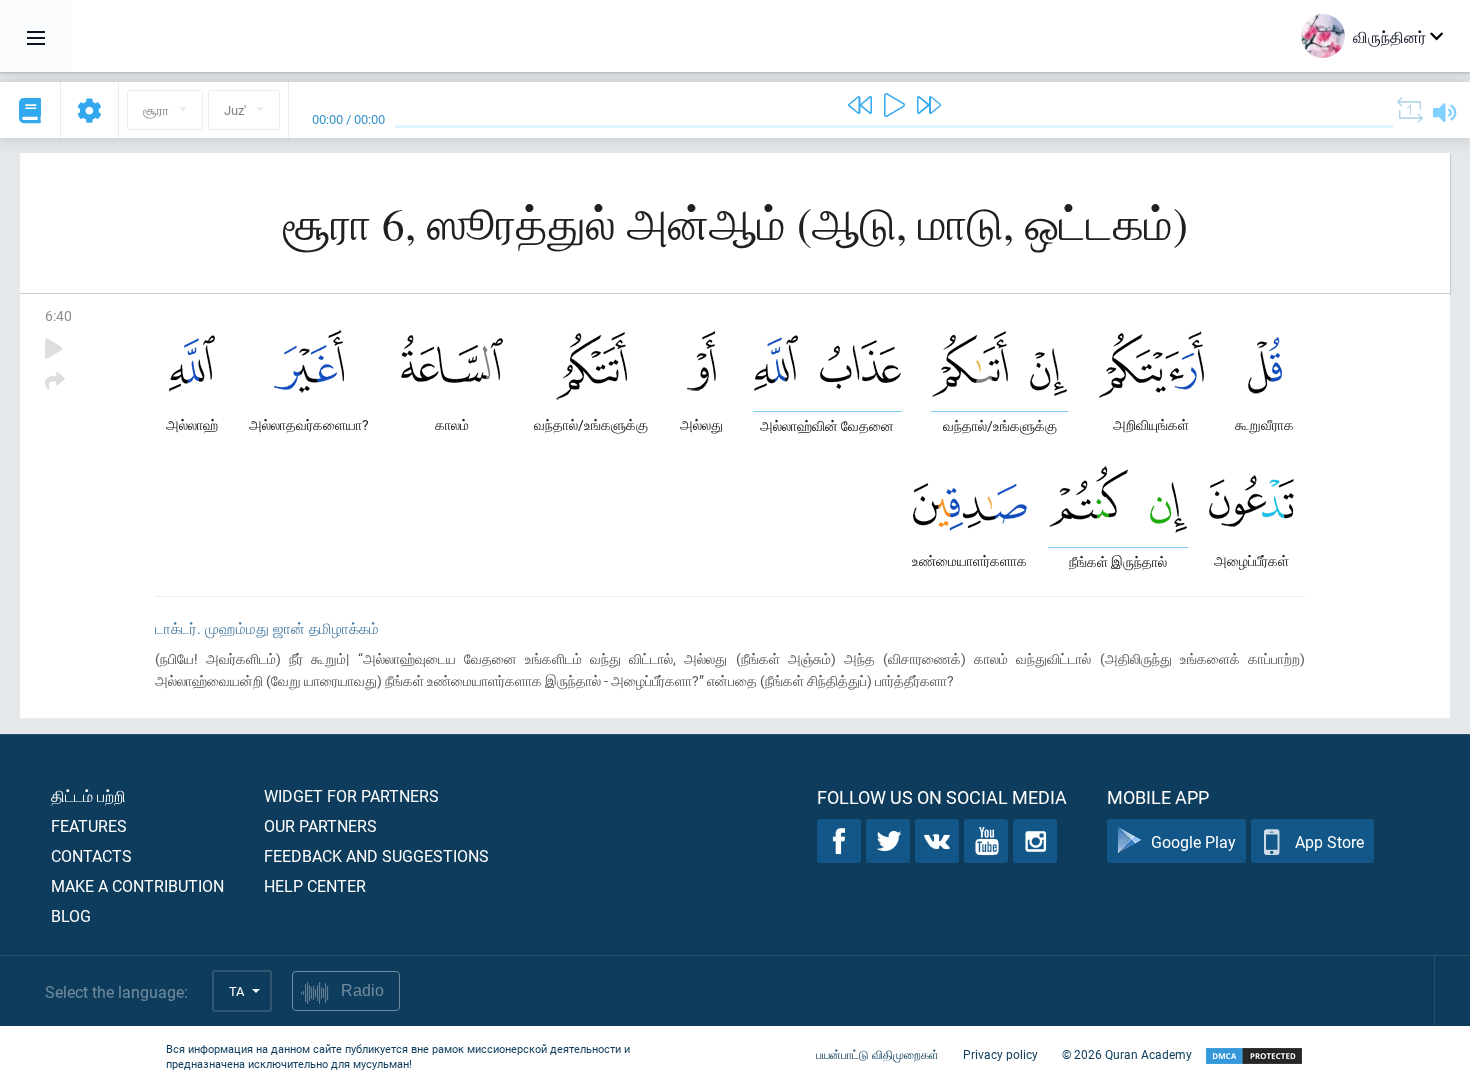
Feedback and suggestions (376, 855)
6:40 (58, 315)
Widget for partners (351, 795)
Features (89, 825)
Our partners (320, 825)
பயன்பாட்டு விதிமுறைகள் (877, 1054)
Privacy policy (1000, 1054)
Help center (315, 885)
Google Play (1193, 841)
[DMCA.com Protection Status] (1254, 1056)
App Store (1329, 841)
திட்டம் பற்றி (88, 795)
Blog (71, 915)
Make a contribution (137, 885)
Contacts (91, 855)
